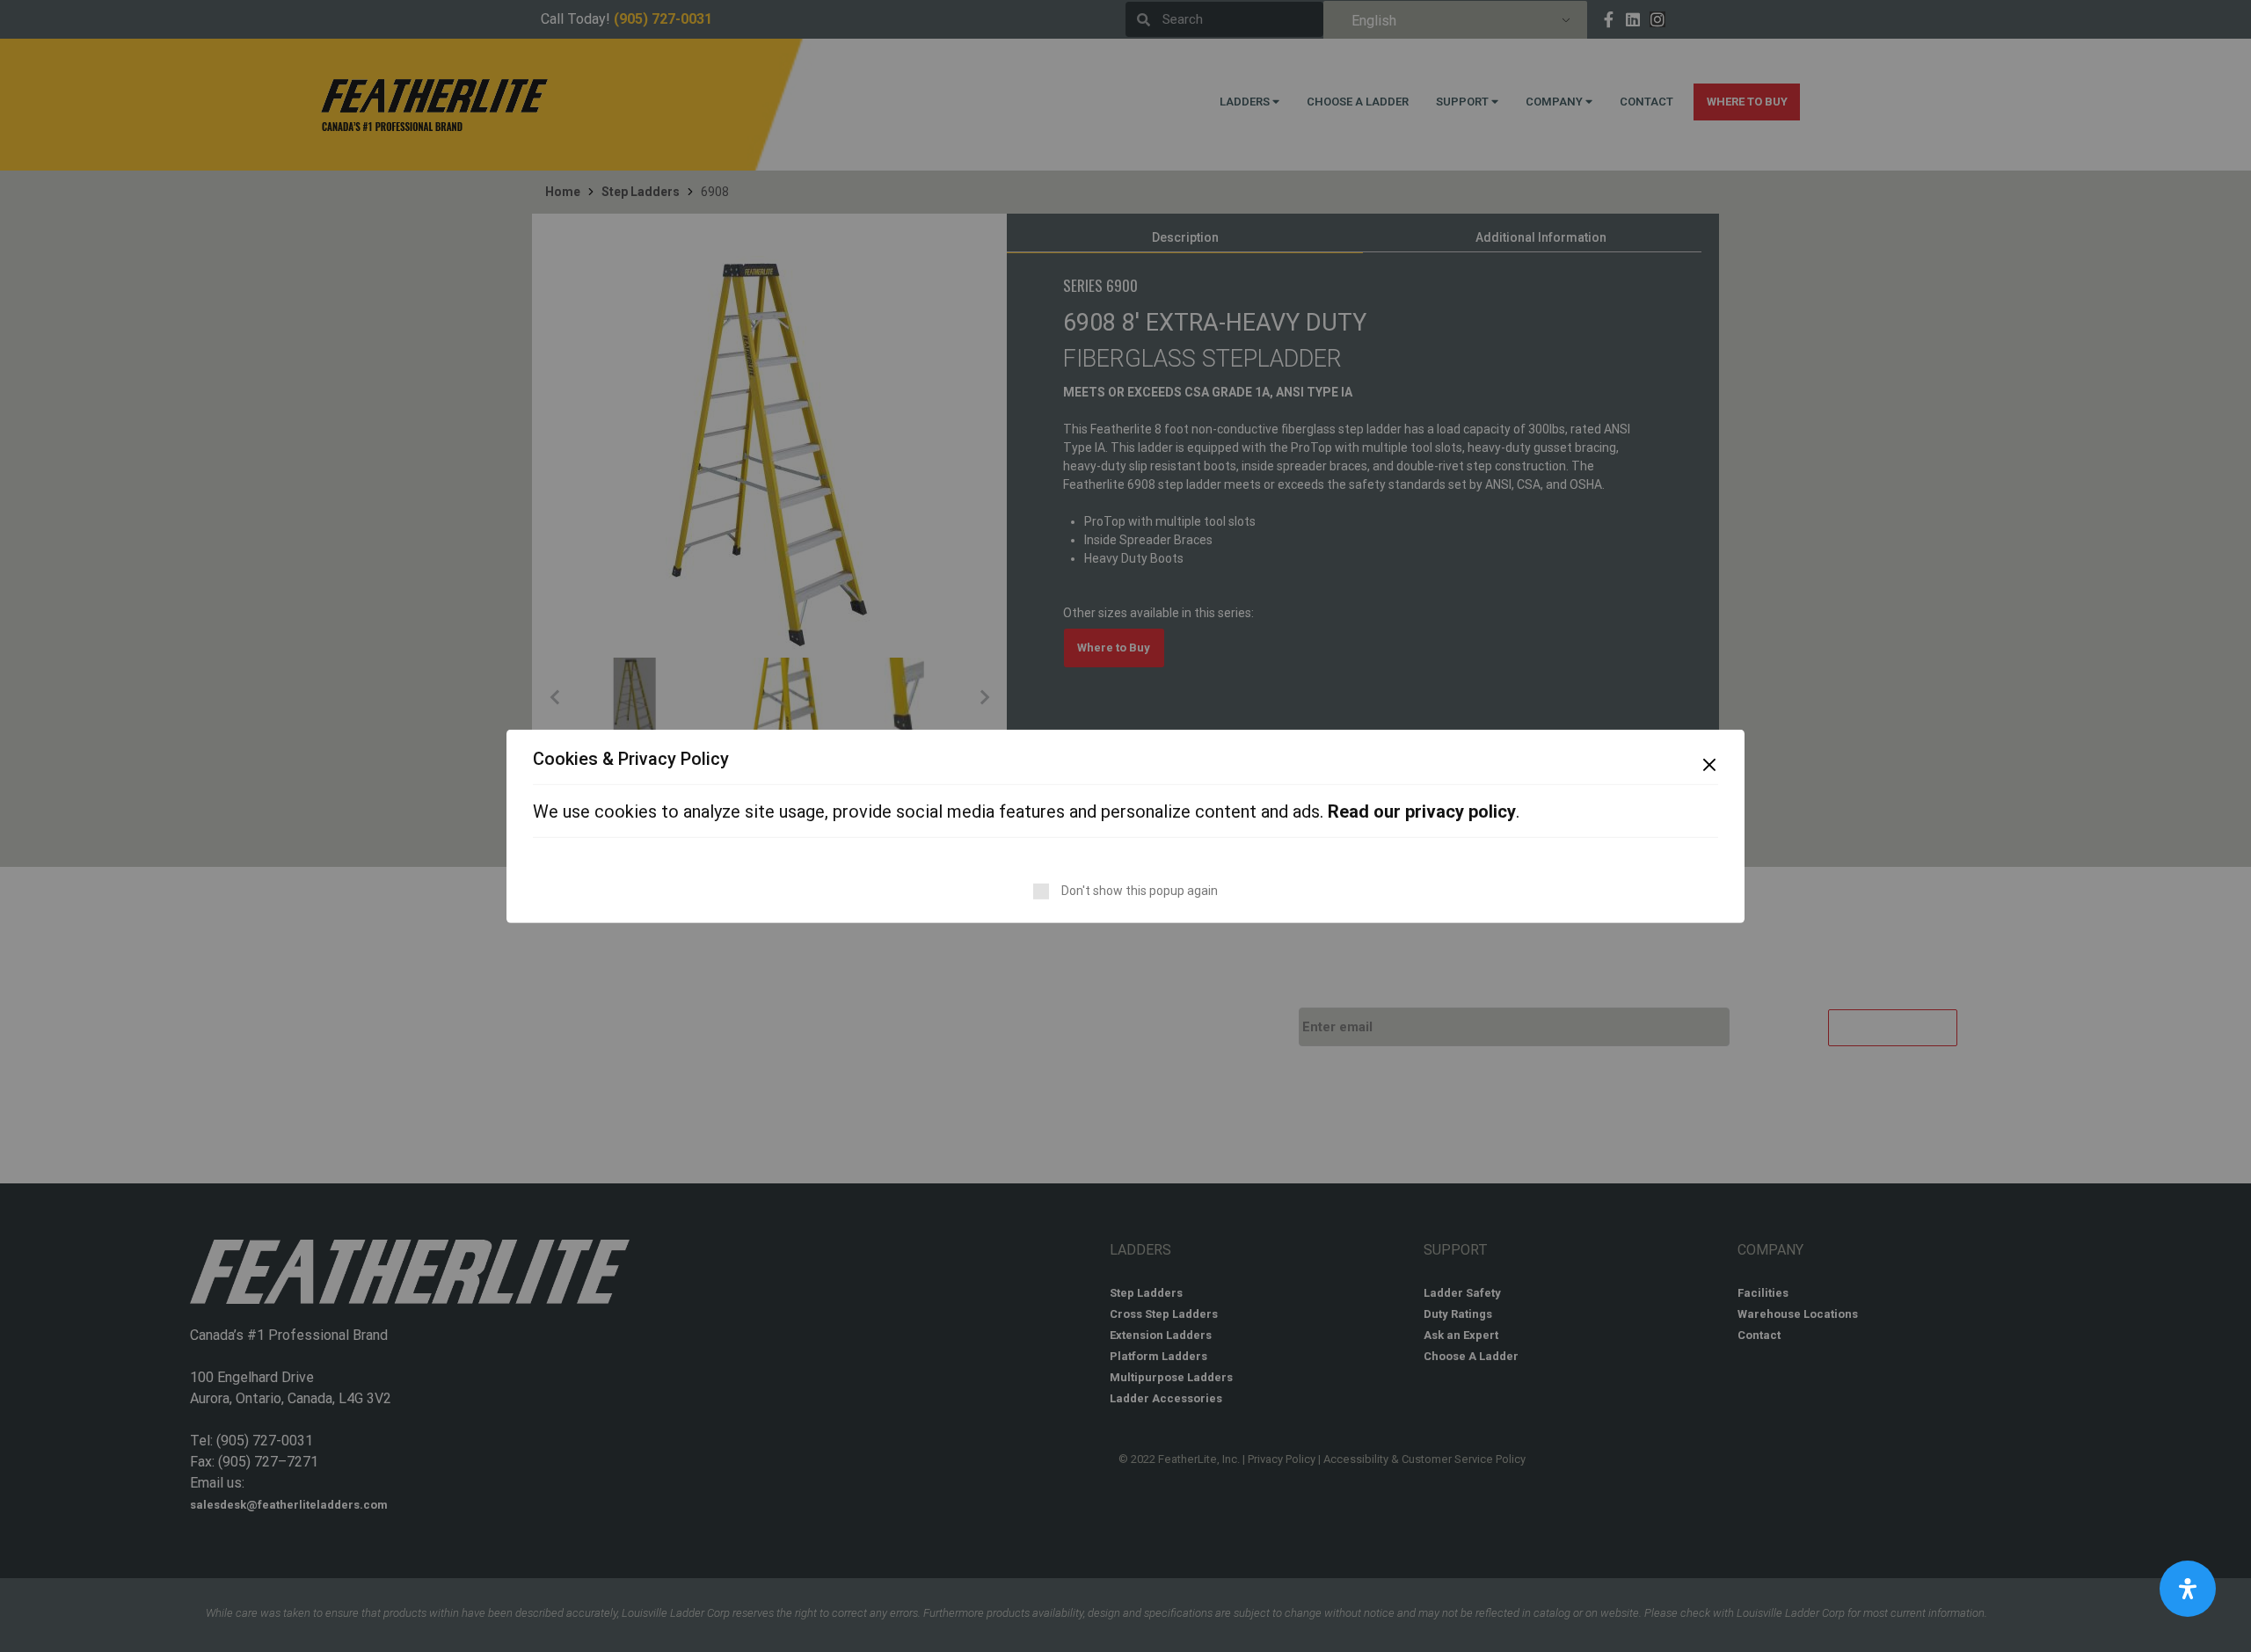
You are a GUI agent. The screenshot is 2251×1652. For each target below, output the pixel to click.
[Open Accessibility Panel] (2188, 1589)
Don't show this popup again (1140, 891)
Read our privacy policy (1422, 811)
